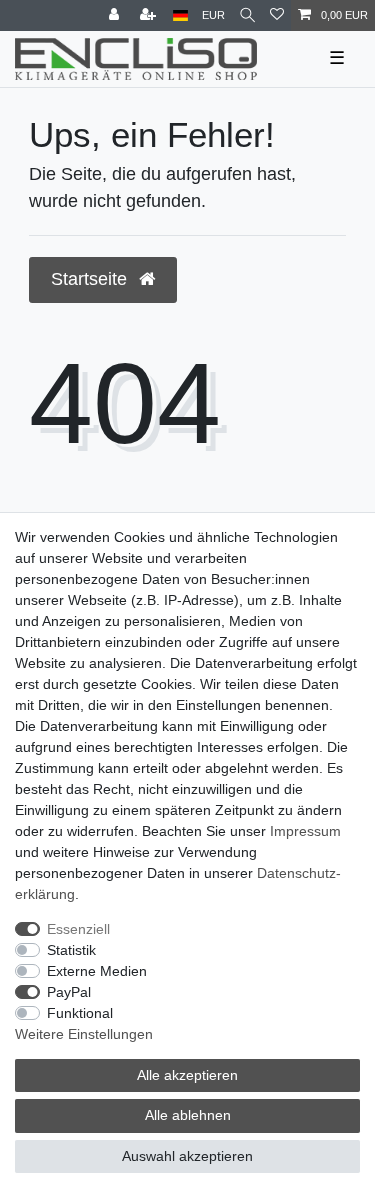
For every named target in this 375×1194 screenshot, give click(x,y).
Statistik (71, 950)
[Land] (180, 15)
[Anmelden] (116, 15)
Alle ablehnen (188, 1115)
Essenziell (78, 929)
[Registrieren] (150, 15)
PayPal (69, 992)
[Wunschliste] (277, 15)
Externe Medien (97, 971)
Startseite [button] (91, 279)
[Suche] (247, 15)
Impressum (305, 831)
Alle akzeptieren (187, 1075)
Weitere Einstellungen (84, 1034)
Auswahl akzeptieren (187, 1156)
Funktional (80, 1013)
